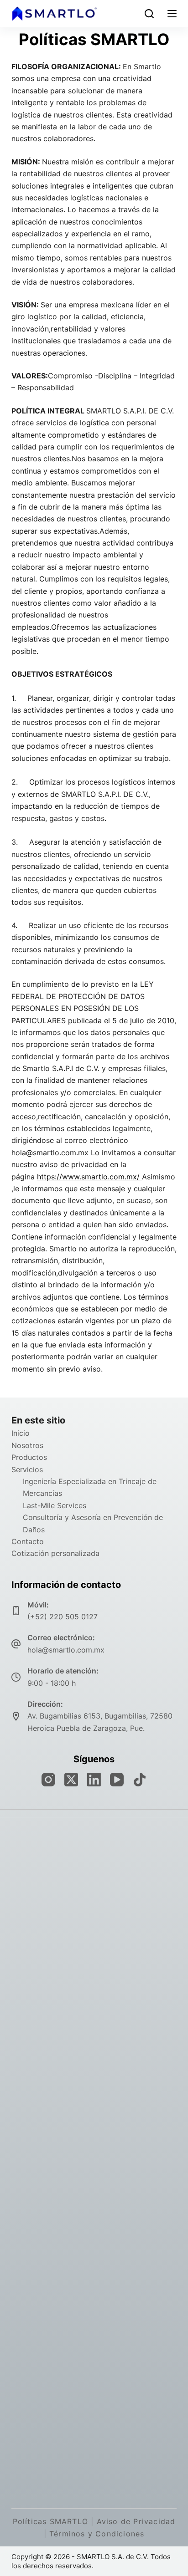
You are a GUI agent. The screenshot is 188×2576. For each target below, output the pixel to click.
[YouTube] (117, 1780)
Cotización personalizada (55, 1553)
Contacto (28, 1541)
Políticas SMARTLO (50, 2521)
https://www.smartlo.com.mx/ (89, 1177)
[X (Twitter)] (71, 1780)
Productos (29, 1457)
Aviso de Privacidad (136, 2521)
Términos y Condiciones (97, 2534)
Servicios (27, 1469)
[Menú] (172, 14)
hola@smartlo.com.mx (66, 1650)
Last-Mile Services (55, 1505)
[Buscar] (149, 14)
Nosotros (27, 1445)
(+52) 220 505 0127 (63, 1617)
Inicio (21, 1433)
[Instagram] (48, 1780)
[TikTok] (140, 1780)
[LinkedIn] (94, 1780)
